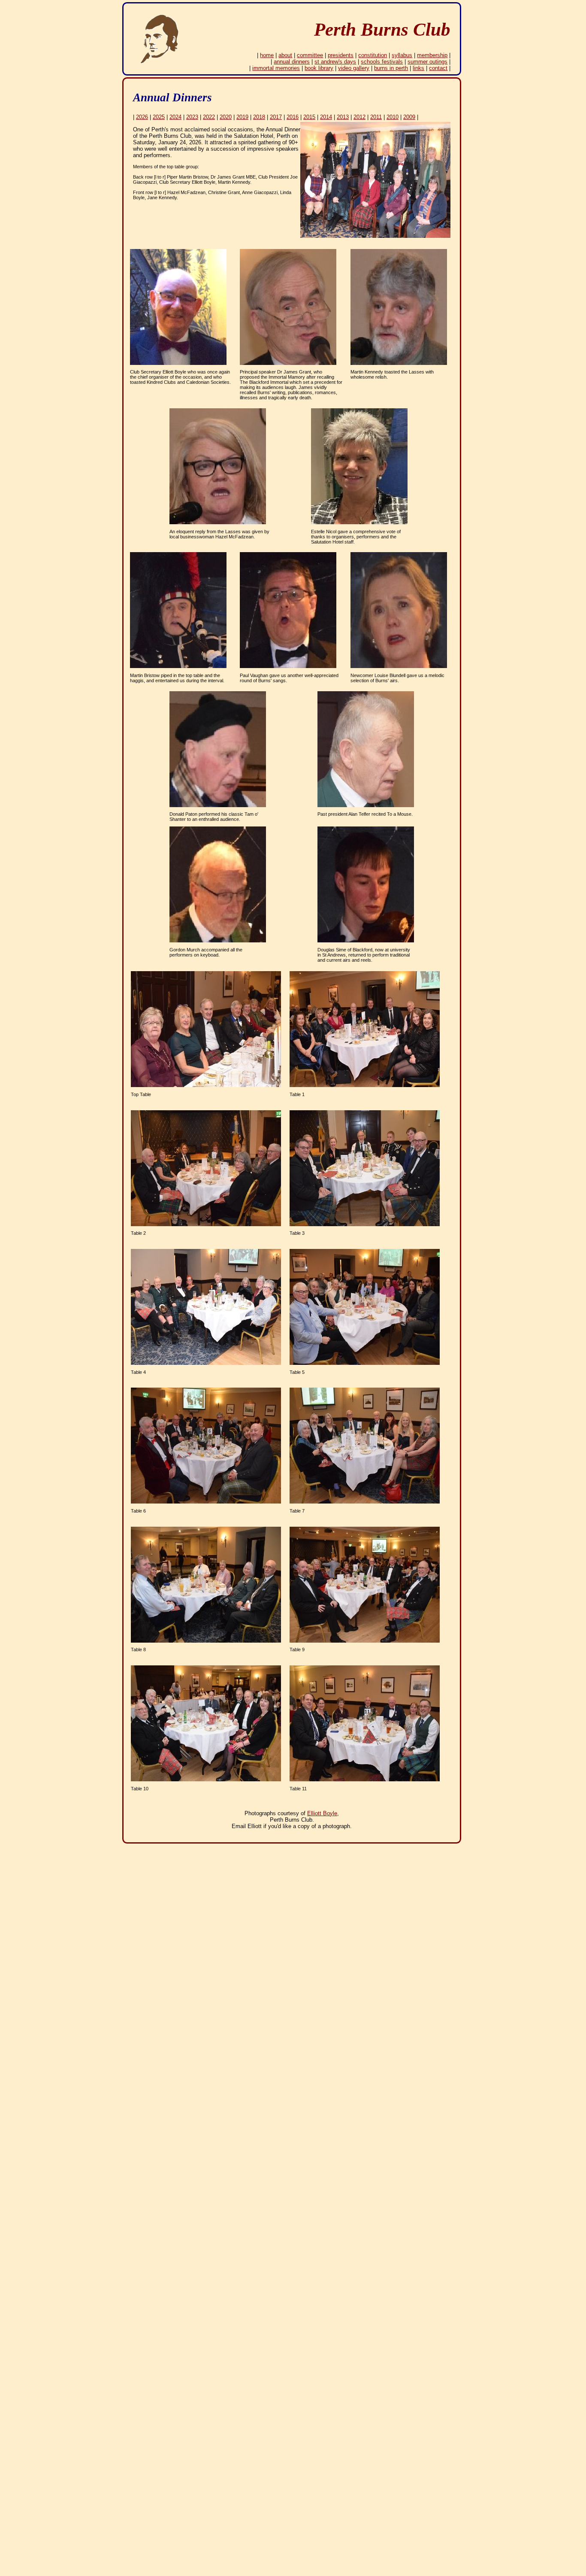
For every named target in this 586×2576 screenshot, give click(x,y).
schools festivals (382, 62)
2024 (175, 117)
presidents (341, 55)
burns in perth (391, 68)
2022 (209, 117)
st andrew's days (335, 62)
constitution (373, 55)
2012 (359, 117)
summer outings (427, 62)
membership (432, 55)
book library (319, 68)
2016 (293, 117)
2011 (376, 117)
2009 (409, 117)
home (267, 55)
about (285, 55)
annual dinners (292, 62)
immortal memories (276, 68)
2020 (226, 117)
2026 (142, 117)
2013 (343, 117)
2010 (393, 117)
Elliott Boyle (322, 1813)
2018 (259, 117)
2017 (276, 117)
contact (438, 68)
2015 (309, 117)
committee (310, 55)
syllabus (402, 55)
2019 (242, 117)
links (418, 68)
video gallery (354, 68)
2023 (192, 117)
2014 (326, 117)
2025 (159, 117)
